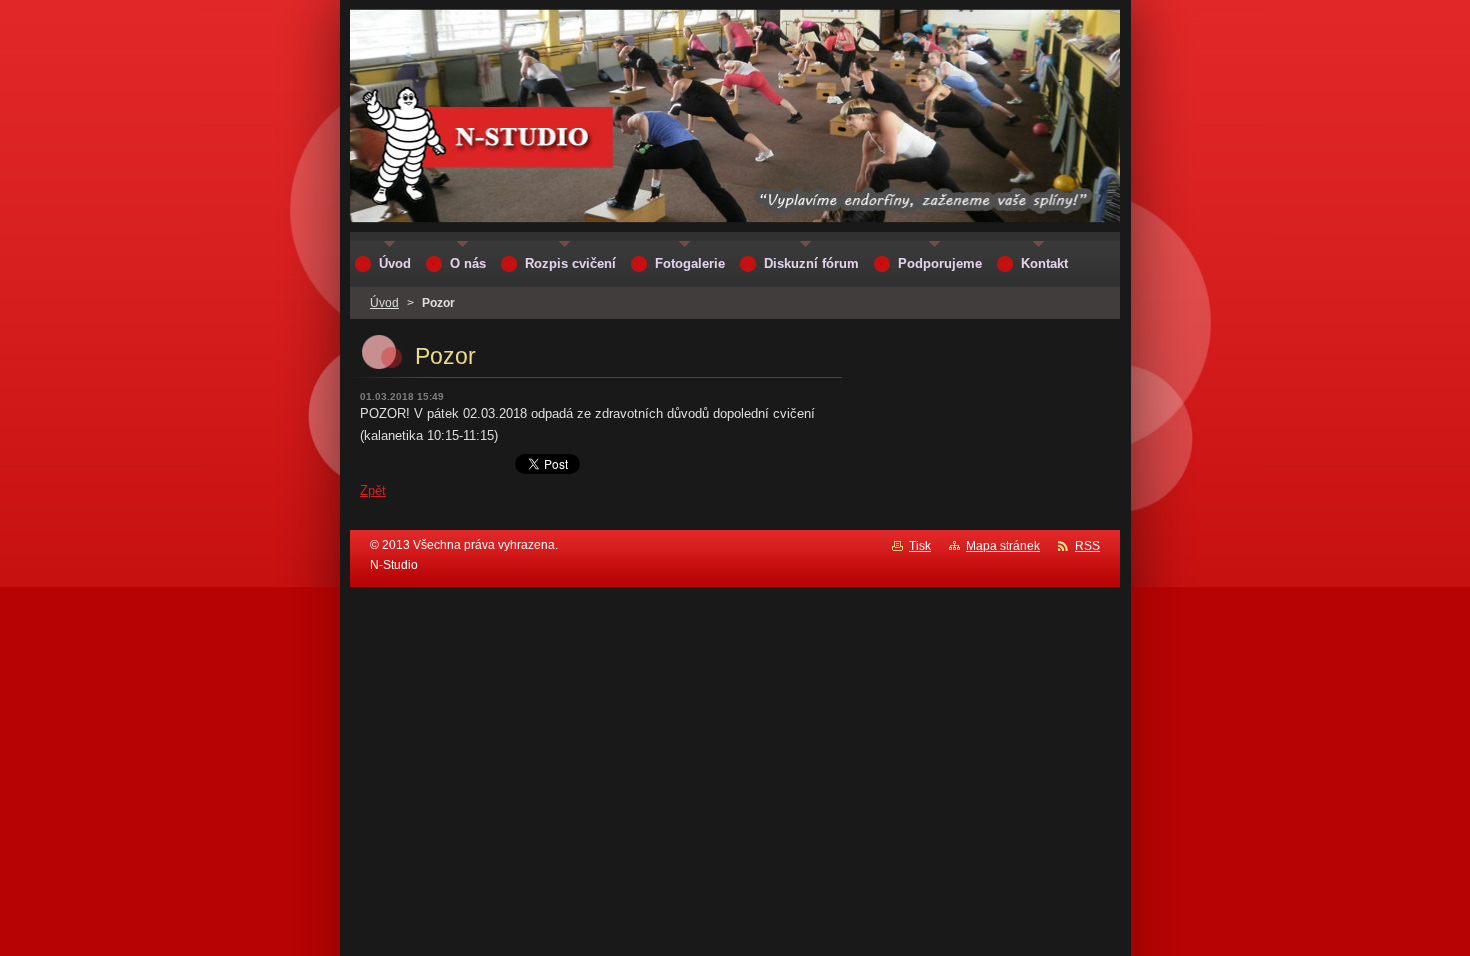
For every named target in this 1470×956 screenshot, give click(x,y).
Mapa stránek (1003, 546)
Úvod (384, 303)
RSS (1087, 546)
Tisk (920, 546)
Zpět (373, 490)
